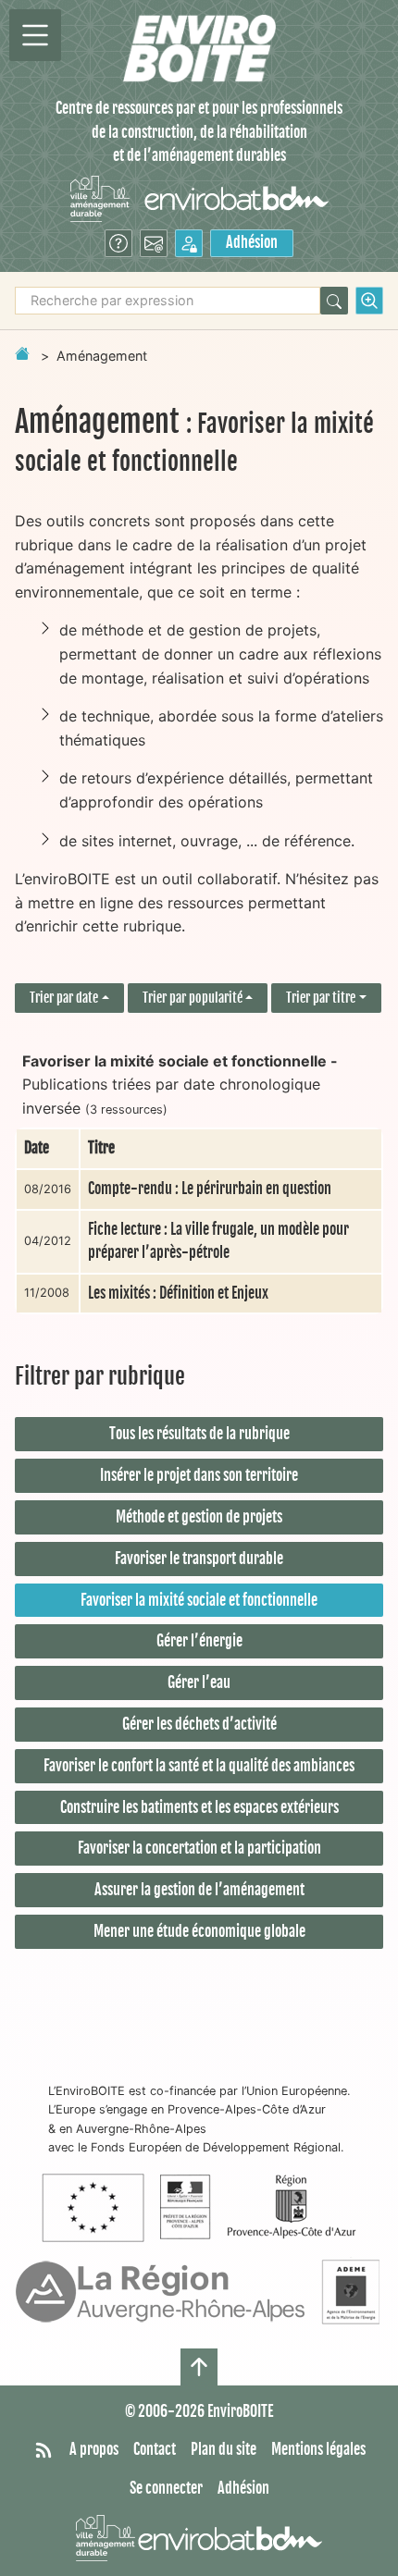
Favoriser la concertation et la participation (199, 1848)
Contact (155, 2449)
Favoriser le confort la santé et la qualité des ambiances (199, 1766)
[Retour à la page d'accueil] (22, 353)
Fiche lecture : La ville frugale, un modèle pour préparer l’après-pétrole (218, 1241)
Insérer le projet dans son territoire (199, 1475)
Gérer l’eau (199, 1682)
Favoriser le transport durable (199, 1559)
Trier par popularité (193, 998)
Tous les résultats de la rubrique (199, 1434)
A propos (94, 2449)
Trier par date (64, 998)
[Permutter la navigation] (35, 35)
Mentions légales (318, 2449)
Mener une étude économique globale (199, 1931)
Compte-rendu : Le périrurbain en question (210, 1189)
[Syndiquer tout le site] (44, 2450)
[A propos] (118, 243)
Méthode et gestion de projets (199, 1517)
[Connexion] (189, 243)
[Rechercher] (334, 301)
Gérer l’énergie (199, 1641)
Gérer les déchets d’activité (199, 1724)
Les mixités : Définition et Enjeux (178, 1293)
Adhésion (252, 242)
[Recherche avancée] (369, 301)
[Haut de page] (199, 2367)
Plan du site (224, 2449)
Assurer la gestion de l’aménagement (199, 1890)
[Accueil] (199, 49)
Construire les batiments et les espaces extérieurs (199, 1807)
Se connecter (166, 2488)
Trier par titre (321, 998)
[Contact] (154, 243)
